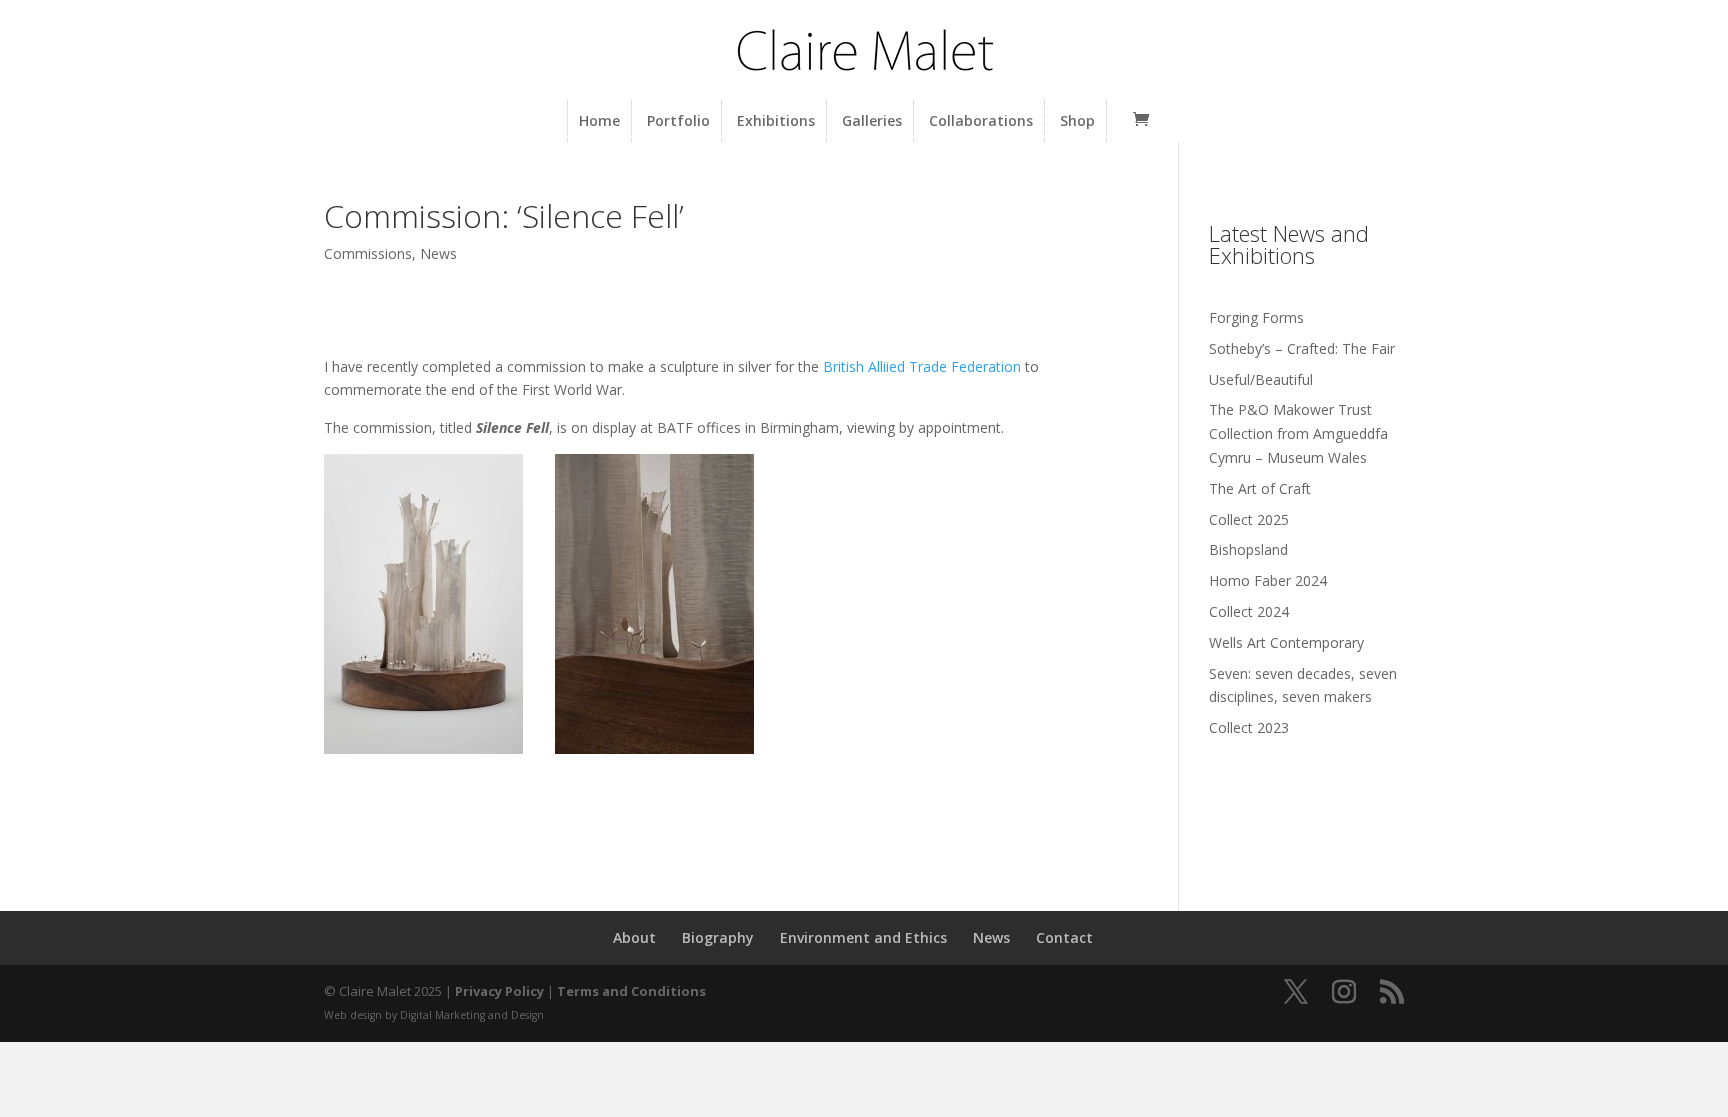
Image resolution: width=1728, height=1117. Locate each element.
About (634, 937)
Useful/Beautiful (1261, 379)
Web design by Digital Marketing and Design (434, 1015)
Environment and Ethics (863, 937)
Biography (718, 937)
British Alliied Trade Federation (922, 366)
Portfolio (678, 120)
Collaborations (981, 120)
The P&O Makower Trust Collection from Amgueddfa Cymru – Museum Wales (1298, 433)
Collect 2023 (1249, 727)
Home (599, 120)
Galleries (872, 120)
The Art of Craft (1260, 488)
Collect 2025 (1249, 519)
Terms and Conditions (631, 991)
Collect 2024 (1249, 611)
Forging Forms (1256, 317)
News (438, 253)
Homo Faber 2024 (1268, 580)
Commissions (368, 253)
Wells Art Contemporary (1286, 642)
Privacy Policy (499, 991)
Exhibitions (776, 120)
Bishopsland (1248, 549)
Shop (1077, 120)
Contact (1064, 937)
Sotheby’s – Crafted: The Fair (1302, 348)
